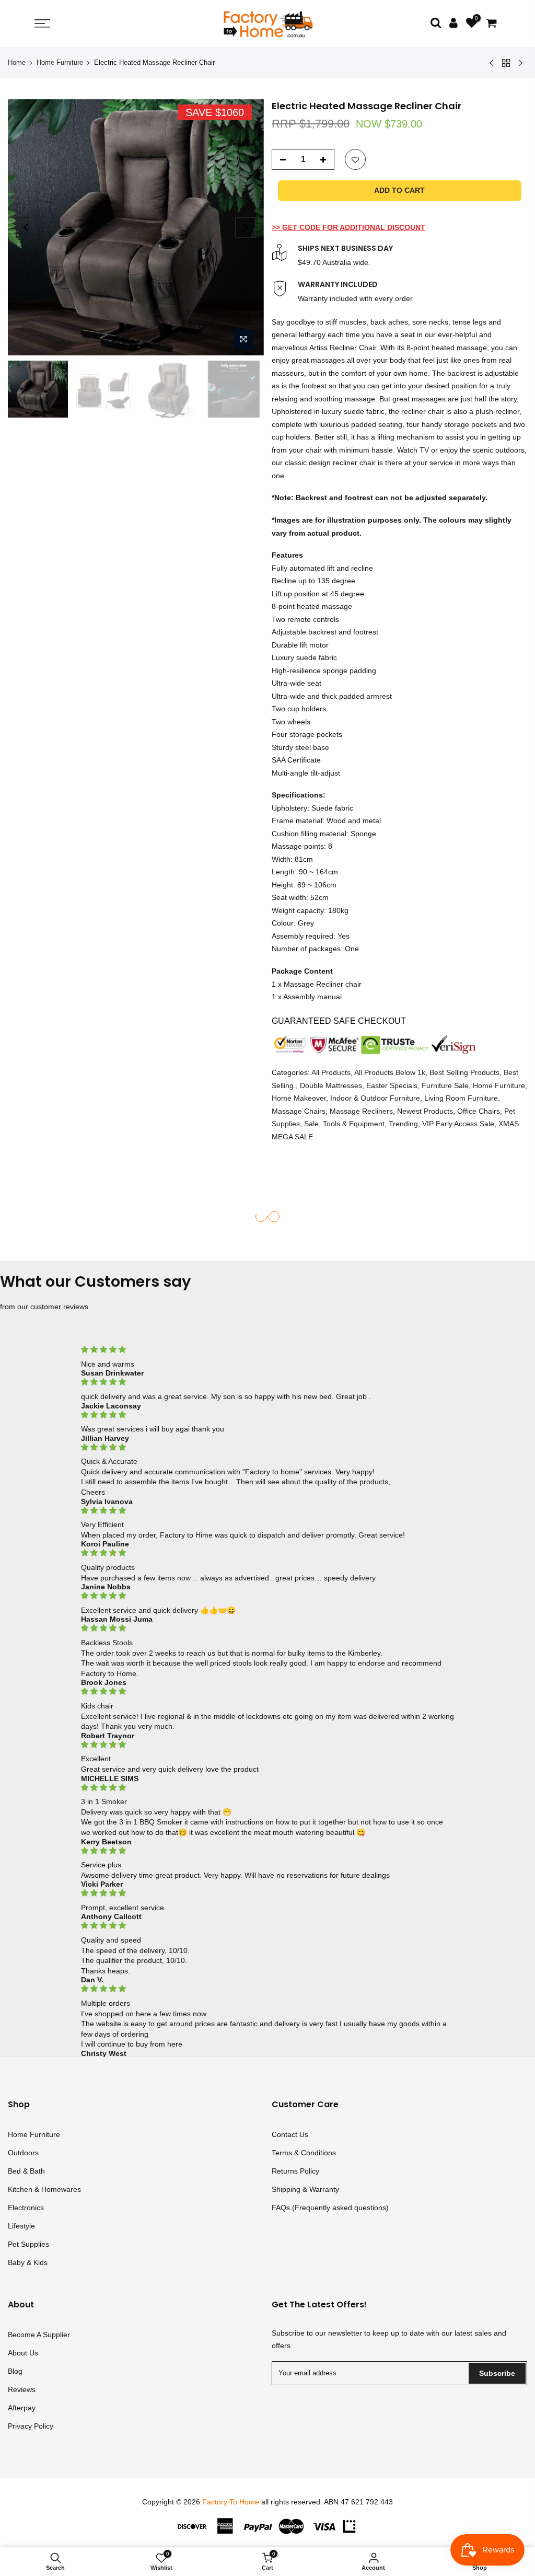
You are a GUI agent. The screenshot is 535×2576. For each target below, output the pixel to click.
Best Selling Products (464, 1072)
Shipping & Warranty (305, 2189)
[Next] (246, 227)
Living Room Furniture (461, 1098)
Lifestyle (21, 2226)
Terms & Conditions (304, 2153)
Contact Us (290, 2134)
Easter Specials (392, 1085)
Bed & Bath (26, 2171)
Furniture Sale (445, 1085)
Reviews (22, 2389)
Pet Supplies (28, 2244)
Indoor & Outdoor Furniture (375, 1098)
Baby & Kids (28, 2262)
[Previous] (26, 227)
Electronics (26, 2208)
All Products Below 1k (390, 1072)
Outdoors (23, 2153)
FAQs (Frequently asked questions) (330, 2208)
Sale (311, 1124)
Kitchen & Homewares (44, 2189)
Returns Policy (295, 2171)
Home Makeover (299, 1098)
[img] (267, 1350)
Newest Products (425, 1111)
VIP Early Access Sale (458, 1124)
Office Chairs (479, 1111)
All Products (331, 1072)
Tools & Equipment (354, 1124)
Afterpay (22, 2408)
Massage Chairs (299, 1111)
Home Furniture (60, 62)
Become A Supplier (39, 2335)
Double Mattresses (331, 1085)
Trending (403, 1124)
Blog (15, 2371)
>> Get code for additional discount (348, 227)
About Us (23, 2353)
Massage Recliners (361, 1111)
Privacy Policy (31, 2426)
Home (17, 62)
